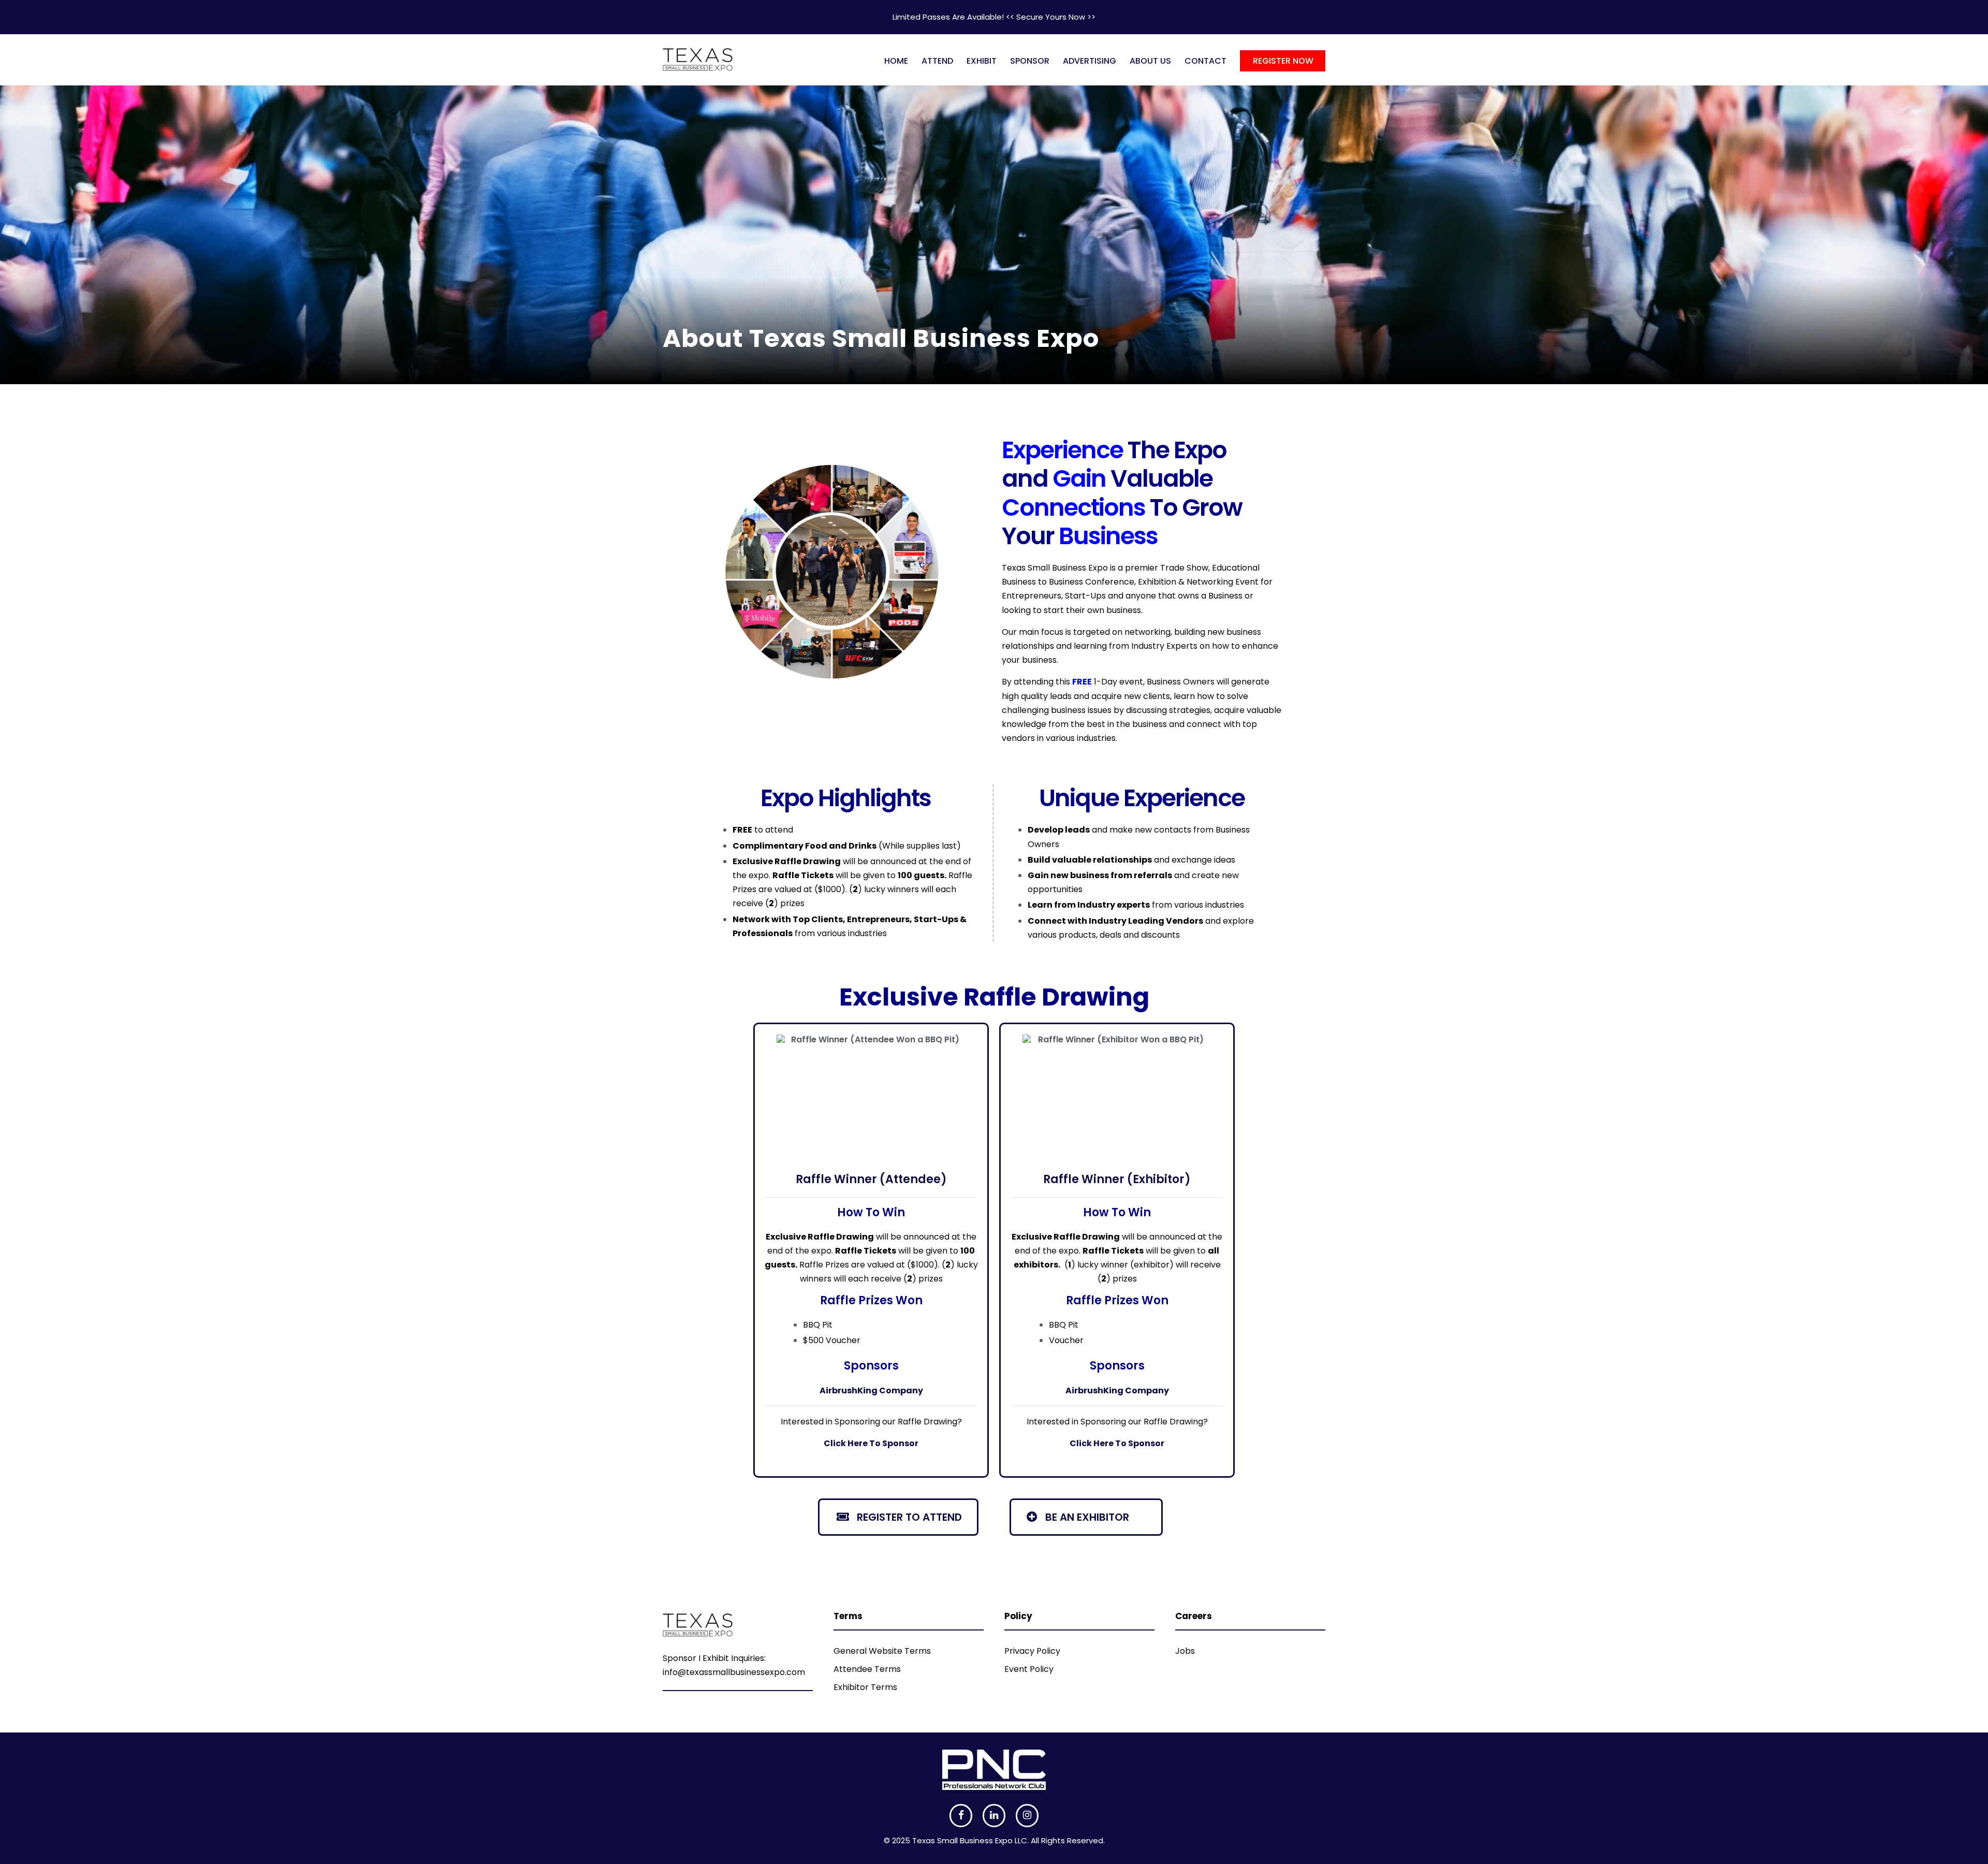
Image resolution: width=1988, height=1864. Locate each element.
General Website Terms (882, 1651)
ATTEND (937, 61)
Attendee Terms (867, 1669)
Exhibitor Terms (865, 1687)
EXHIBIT (982, 61)
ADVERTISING (1090, 61)
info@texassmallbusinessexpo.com (734, 1672)
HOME (896, 61)
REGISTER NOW (1283, 61)
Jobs (1185, 1651)
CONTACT (1205, 61)
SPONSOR (1030, 61)
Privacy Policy (1032, 1651)
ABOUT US (1150, 61)
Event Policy (1029, 1669)
